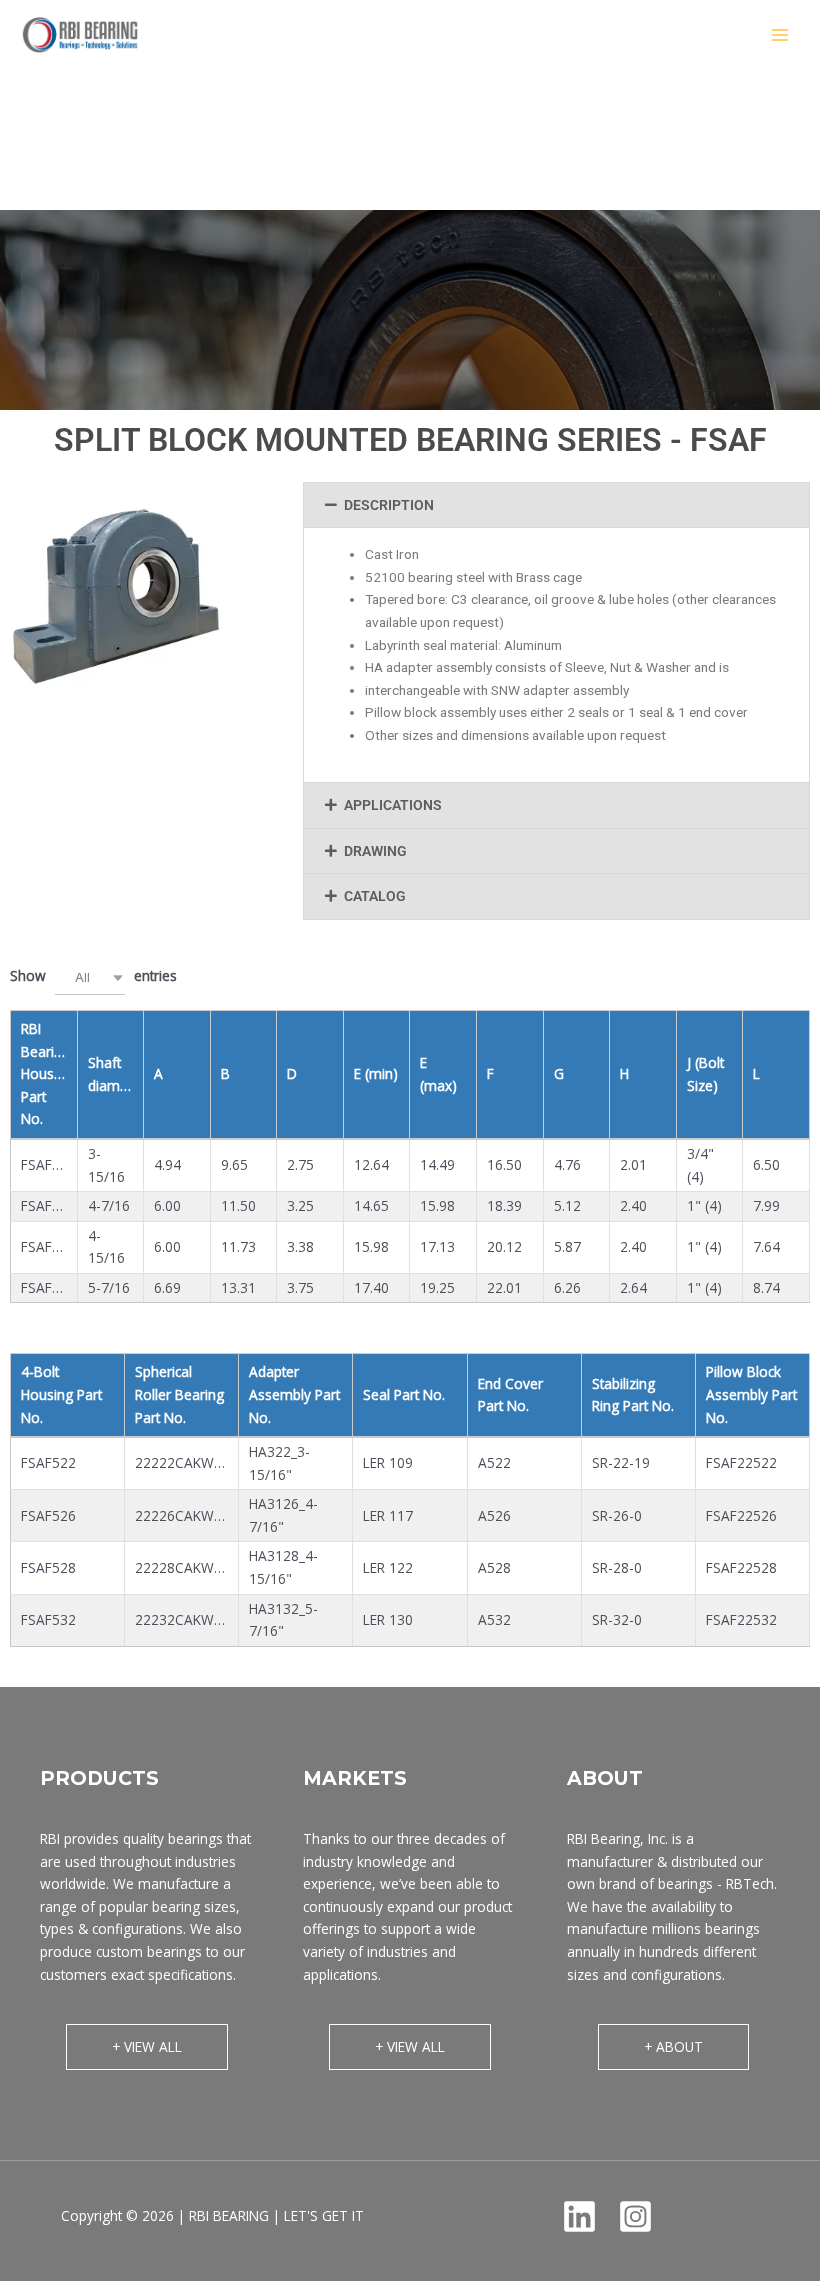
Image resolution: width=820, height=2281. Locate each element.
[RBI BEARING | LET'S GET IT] (80, 34)
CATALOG (375, 896)
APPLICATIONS (393, 805)
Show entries (93, 975)
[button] (556, 505)
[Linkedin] (579, 2216)
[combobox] (90, 977)
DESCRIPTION (389, 505)
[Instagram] (635, 2216)
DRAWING (375, 851)
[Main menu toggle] (780, 35)
